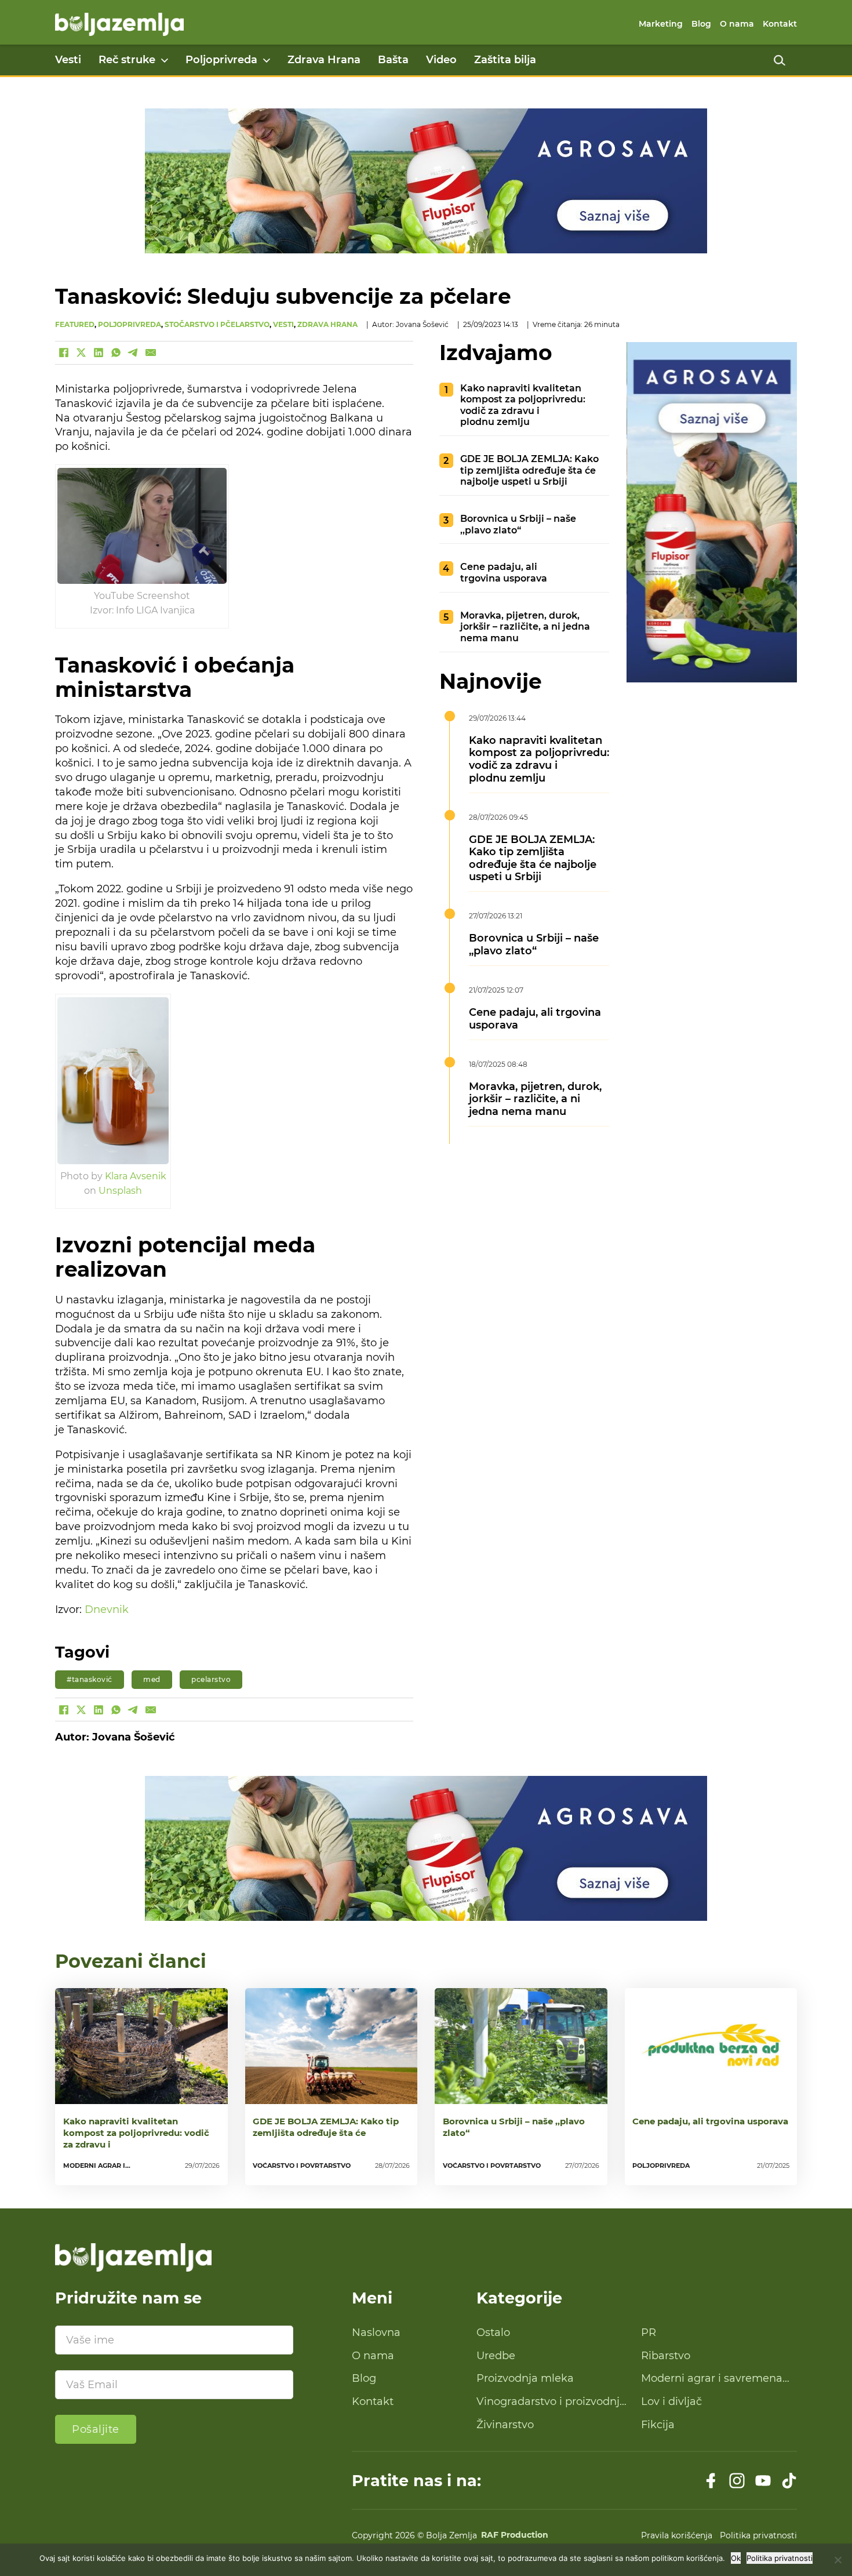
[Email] (151, 353)
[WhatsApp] (116, 353)
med (152, 1679)
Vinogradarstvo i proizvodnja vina (551, 2402)
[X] (81, 353)
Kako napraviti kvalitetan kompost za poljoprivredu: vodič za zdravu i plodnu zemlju (523, 405)
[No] (838, 2560)
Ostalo (493, 2332)
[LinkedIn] (99, 353)
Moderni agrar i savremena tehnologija (712, 2379)
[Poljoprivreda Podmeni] (267, 60)
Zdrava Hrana (324, 60)
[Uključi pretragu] (780, 60)
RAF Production (515, 2535)
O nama (737, 24)
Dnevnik (107, 1609)
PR (649, 2332)
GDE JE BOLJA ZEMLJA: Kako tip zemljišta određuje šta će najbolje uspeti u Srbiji (529, 470)
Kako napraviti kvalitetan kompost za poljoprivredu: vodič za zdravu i (136, 2133)
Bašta (393, 60)
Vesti (68, 60)
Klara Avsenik (136, 1176)
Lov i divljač (671, 2401)
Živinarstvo (505, 2425)
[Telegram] (133, 353)
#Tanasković (90, 1679)
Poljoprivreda (221, 60)
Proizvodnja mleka (525, 2378)
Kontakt (780, 24)
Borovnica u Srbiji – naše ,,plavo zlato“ (518, 524)
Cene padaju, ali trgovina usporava (504, 572)
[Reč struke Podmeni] (165, 60)
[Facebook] (64, 353)
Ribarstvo (666, 2356)
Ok (736, 2558)
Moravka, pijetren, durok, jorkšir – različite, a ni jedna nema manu (525, 626)
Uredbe (496, 2356)
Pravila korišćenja (677, 2535)
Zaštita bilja (505, 60)
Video (441, 60)
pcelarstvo (211, 1679)
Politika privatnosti (758, 2535)
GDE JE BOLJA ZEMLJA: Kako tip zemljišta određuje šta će (326, 2127)
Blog (701, 24)
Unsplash (120, 1190)
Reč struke (127, 60)
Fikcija (658, 2425)
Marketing (661, 24)
